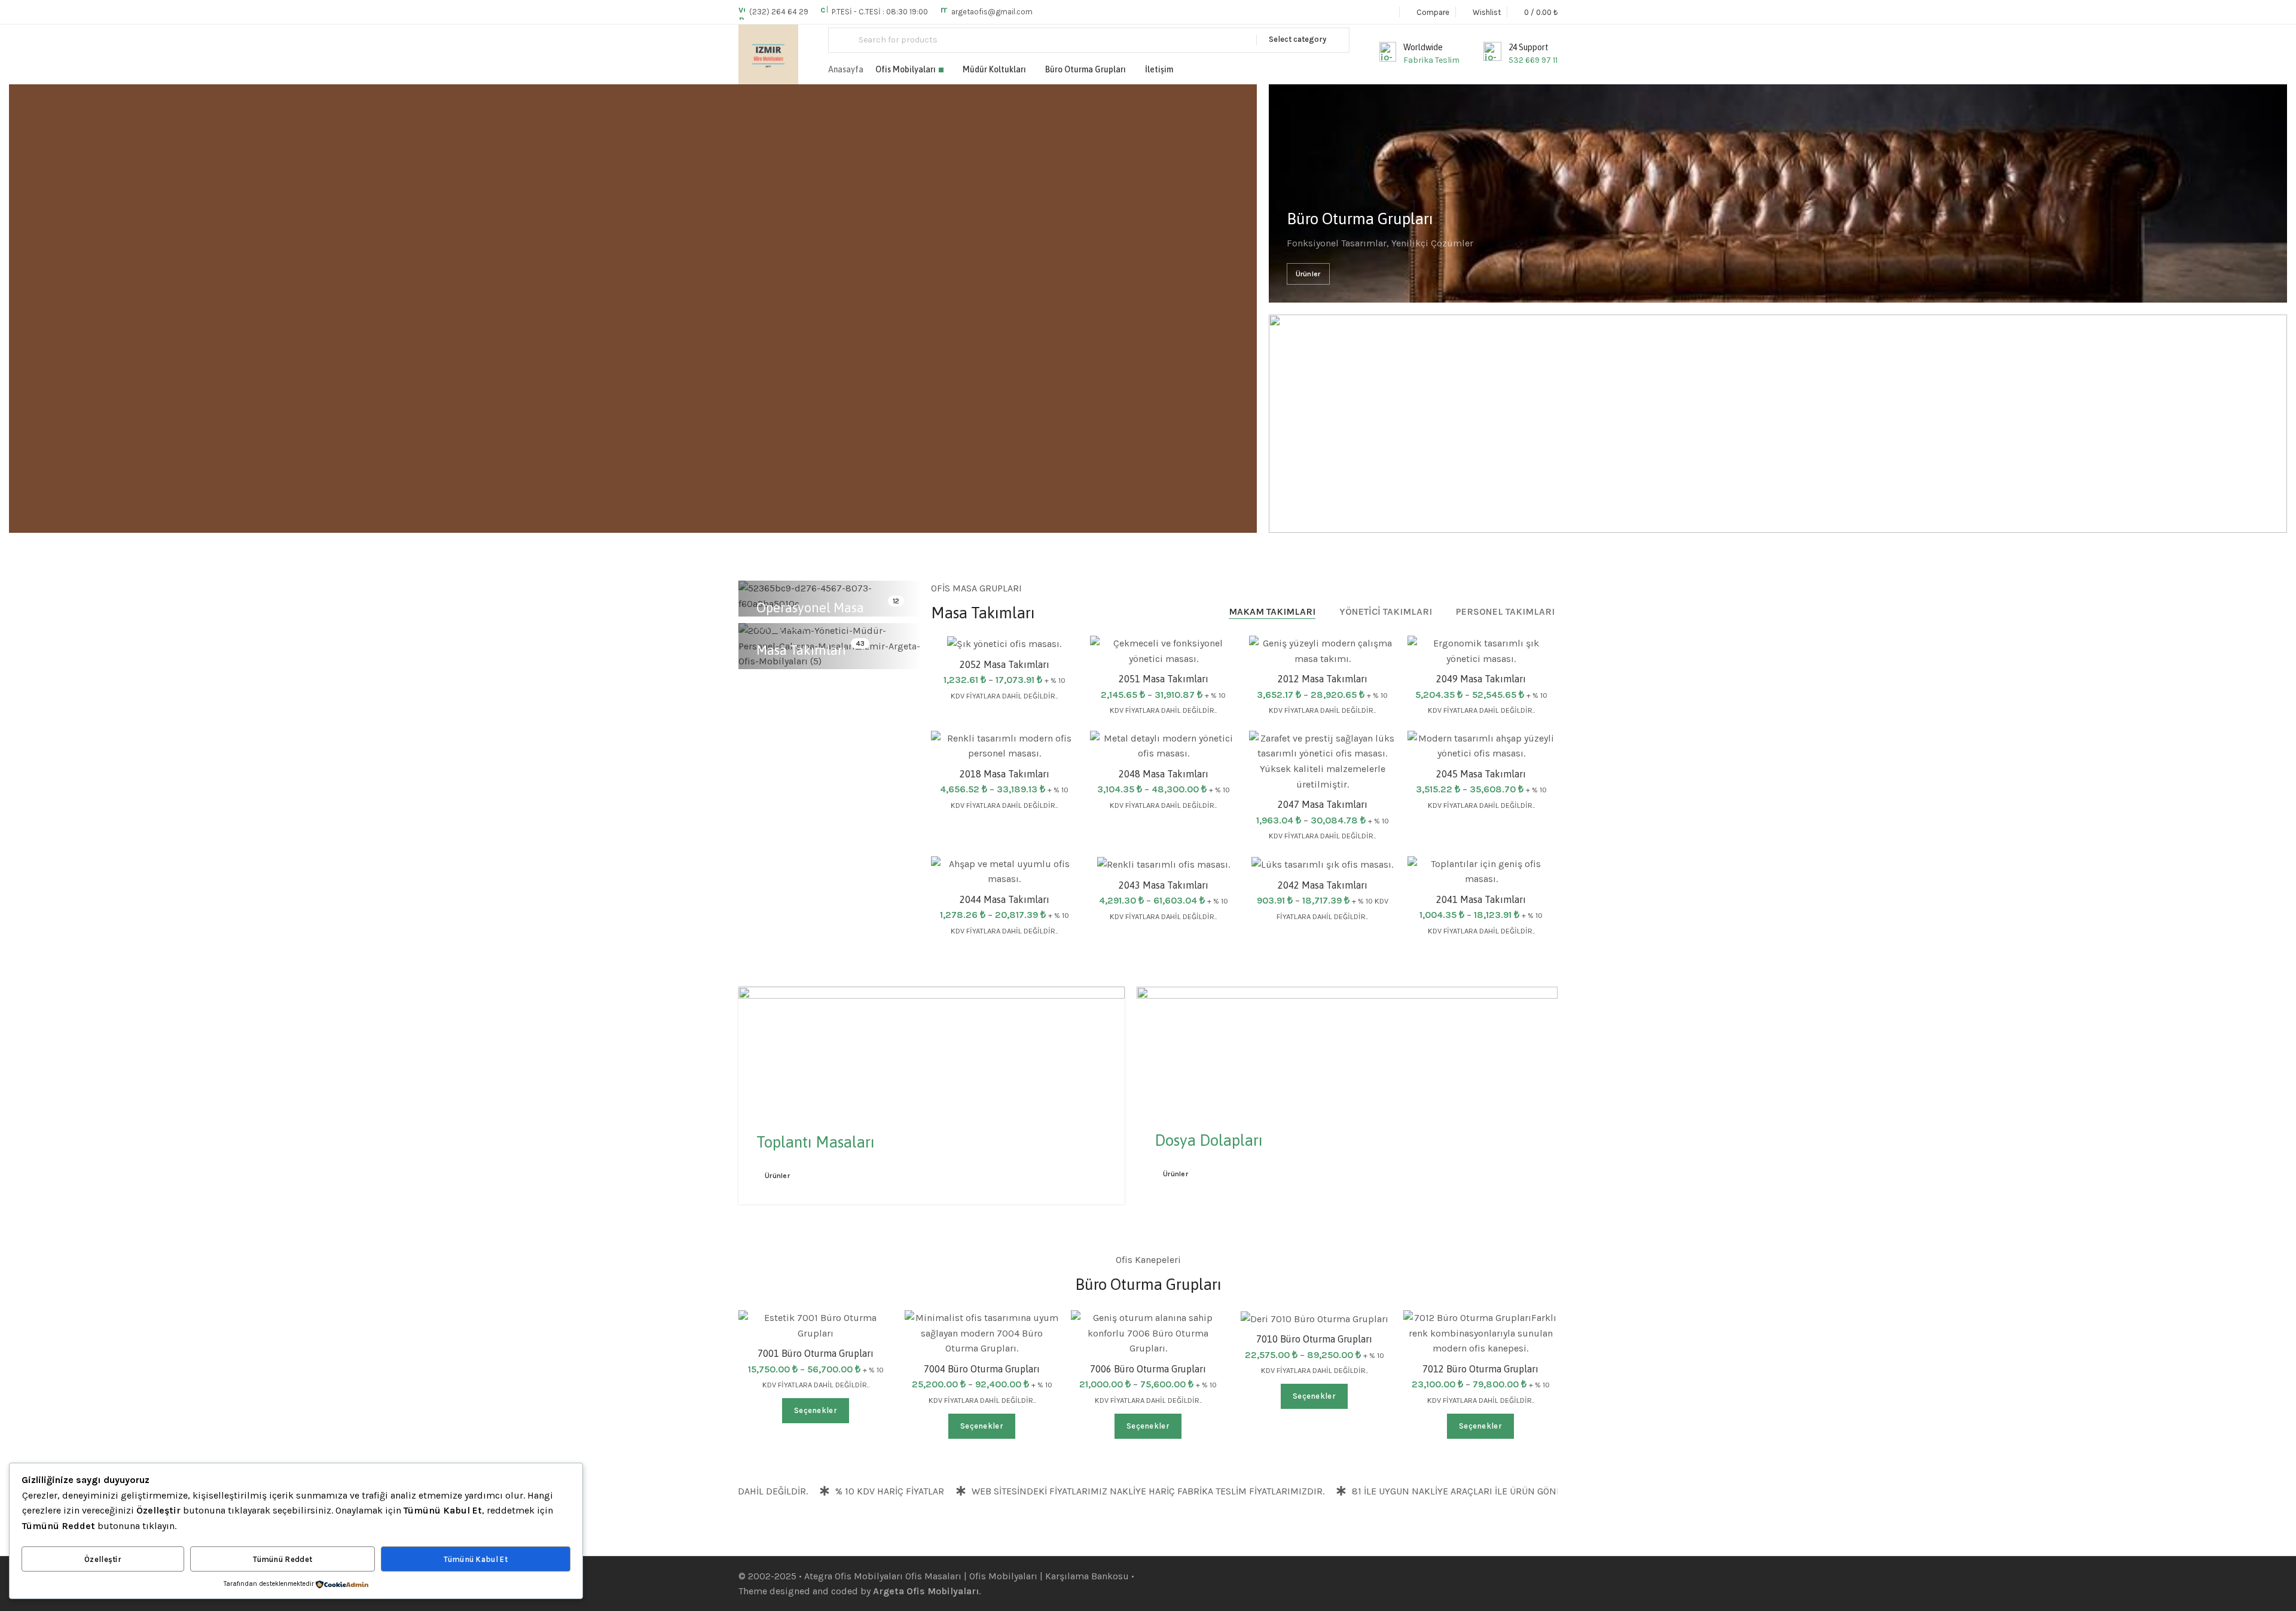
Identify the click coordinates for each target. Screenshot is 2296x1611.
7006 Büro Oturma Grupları (1148, 1369)
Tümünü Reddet (283, 1559)
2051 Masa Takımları (1164, 679)
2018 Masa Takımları (1004, 774)
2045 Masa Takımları (1481, 774)
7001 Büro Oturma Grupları (816, 1353)
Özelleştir (103, 1559)
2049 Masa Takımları (1481, 679)
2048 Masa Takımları (1164, 774)
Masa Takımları (801, 650)
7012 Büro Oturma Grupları (1480, 1369)
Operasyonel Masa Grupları (810, 617)
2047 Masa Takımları (1323, 804)
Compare (1374, 781)
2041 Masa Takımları (1481, 899)
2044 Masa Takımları (1004, 899)
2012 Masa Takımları (1323, 679)
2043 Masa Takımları (1164, 885)
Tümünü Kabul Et (476, 1559)
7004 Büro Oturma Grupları (982, 1369)
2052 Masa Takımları (1004, 664)
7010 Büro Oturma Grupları (1314, 1339)
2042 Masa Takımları (1323, 885)
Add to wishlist (1215, 657)
